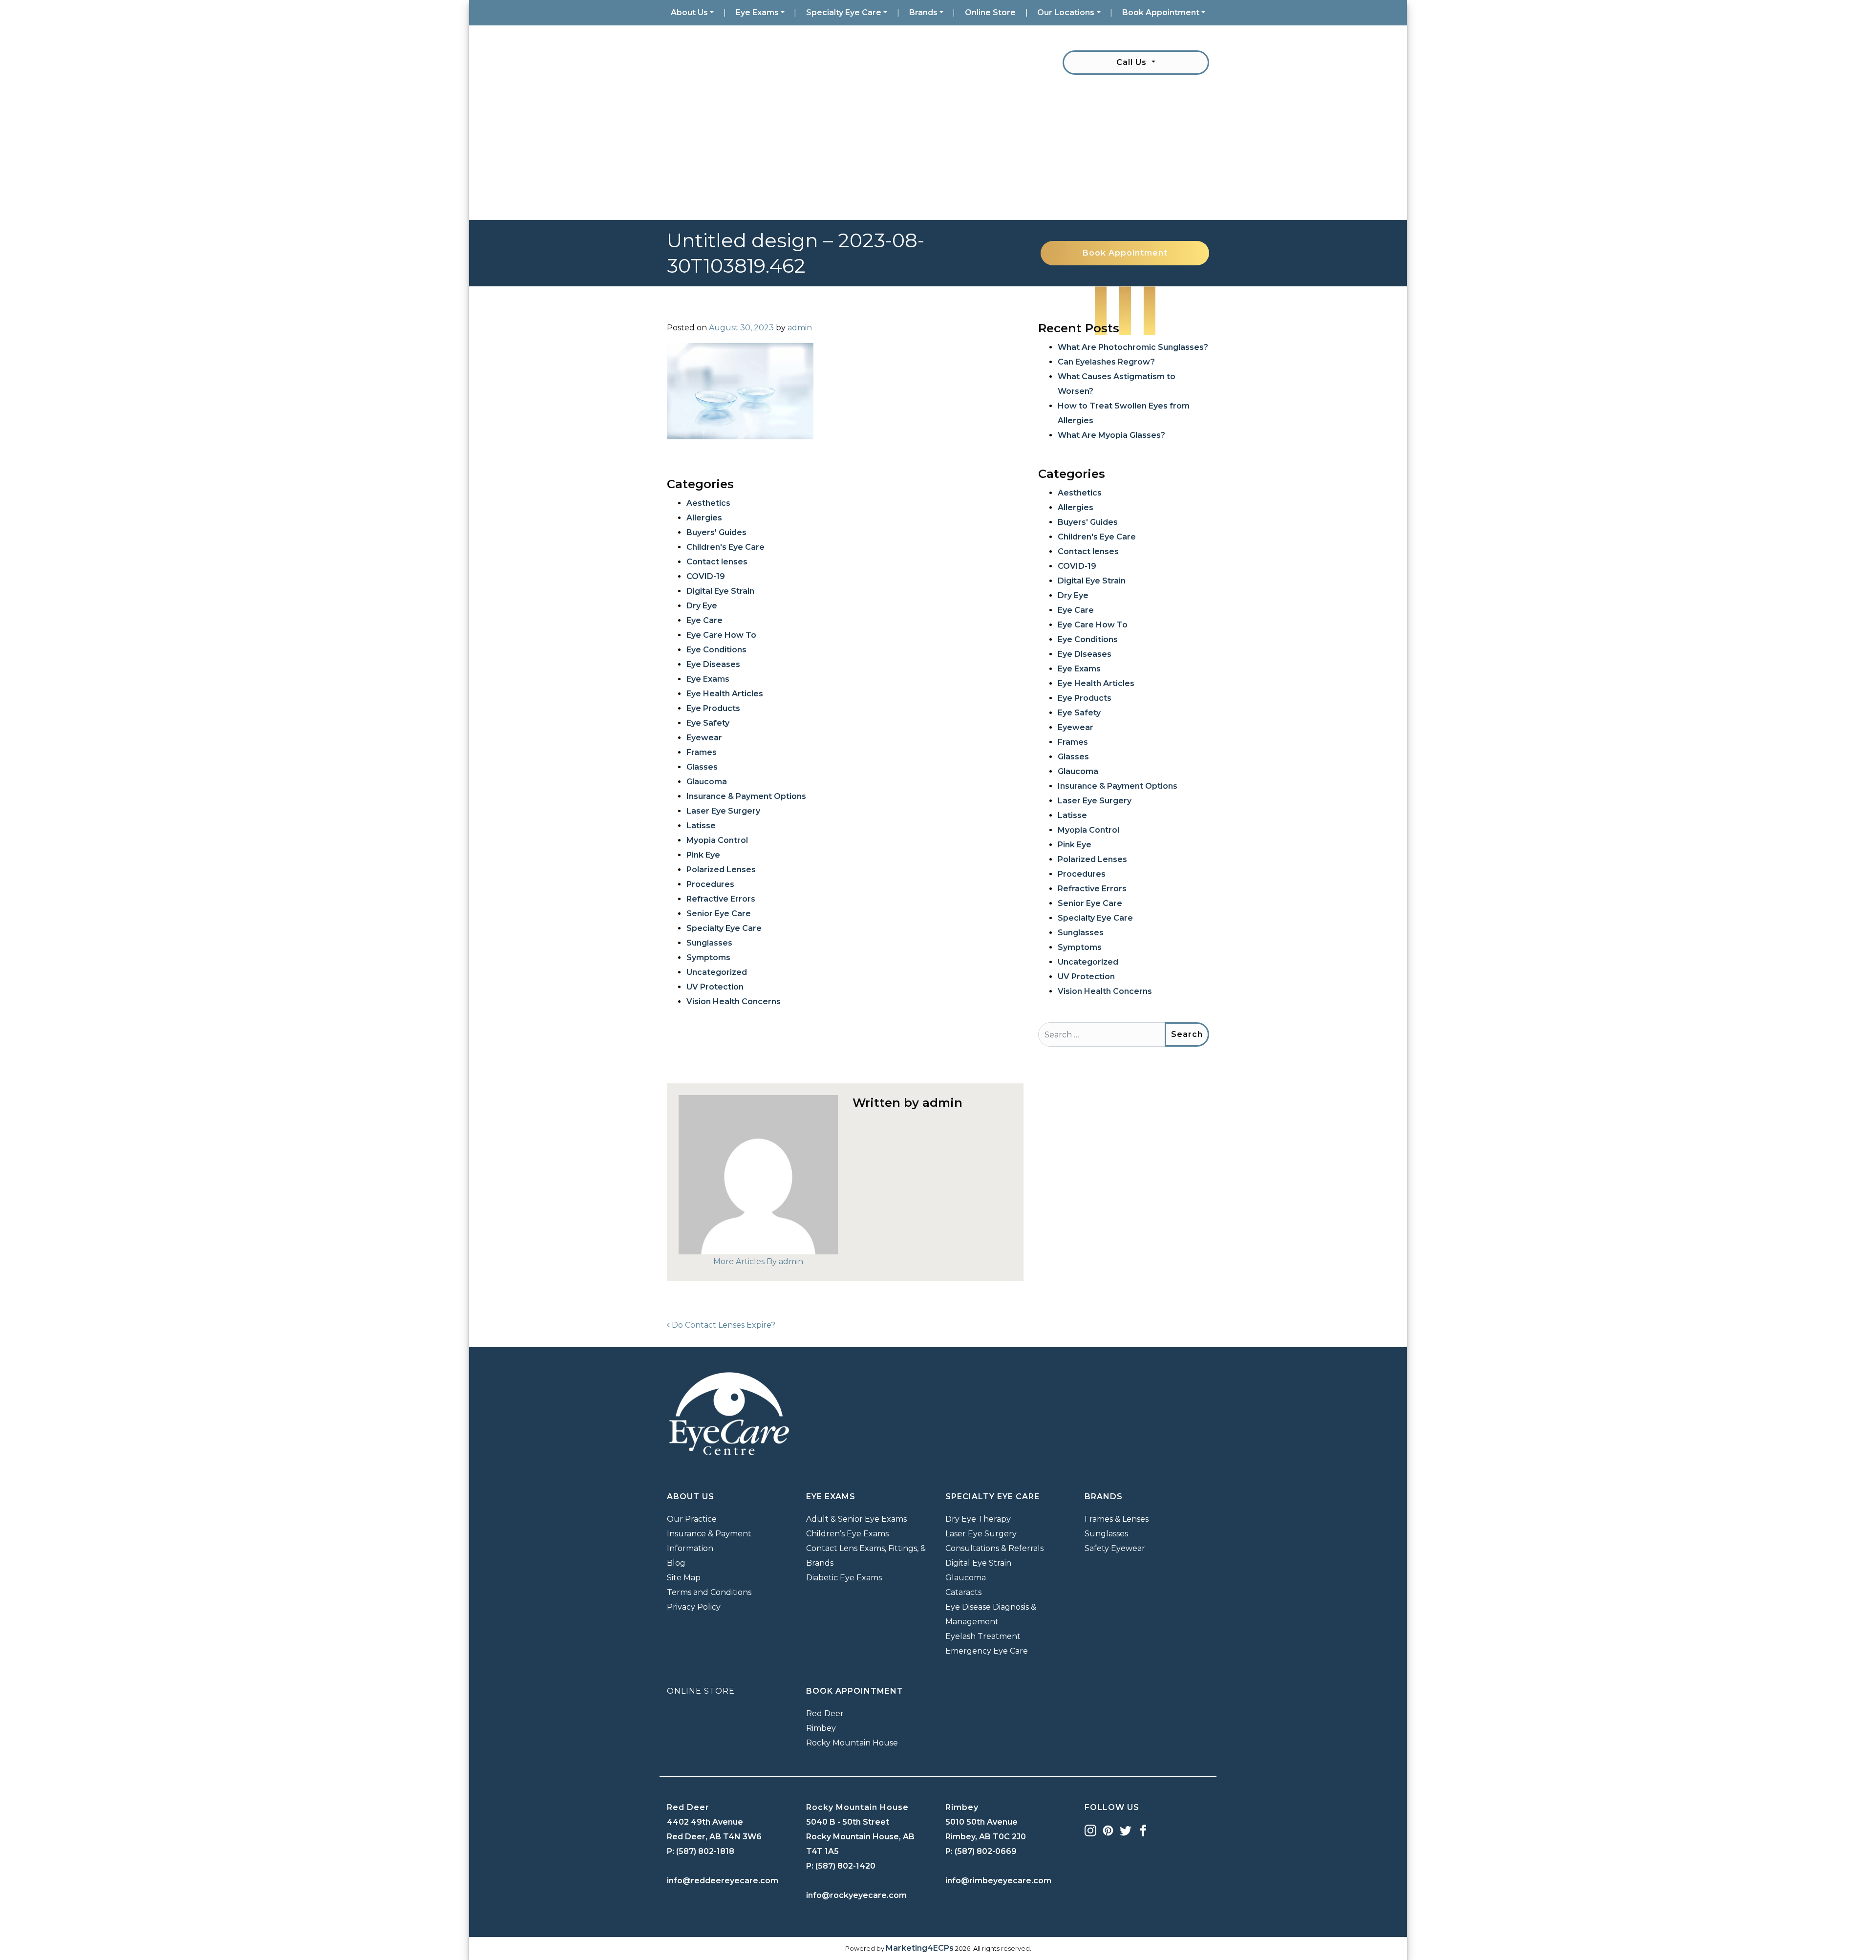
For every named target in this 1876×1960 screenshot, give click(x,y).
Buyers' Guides (716, 532)
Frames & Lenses (1117, 1519)
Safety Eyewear (1115, 1548)
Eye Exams (757, 12)
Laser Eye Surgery (723, 811)
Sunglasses (709, 943)
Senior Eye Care (719, 914)
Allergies (704, 518)
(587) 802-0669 (986, 1851)
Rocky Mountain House (852, 1743)
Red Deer (825, 1713)
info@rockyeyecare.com (856, 1895)
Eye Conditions (716, 650)
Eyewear (704, 738)
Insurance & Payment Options (746, 796)
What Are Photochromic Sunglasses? (1133, 347)
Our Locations (1066, 12)
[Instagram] (1090, 1830)
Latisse (701, 826)
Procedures (710, 884)
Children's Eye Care (725, 547)
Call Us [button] (1133, 62)
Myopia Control (717, 840)
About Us (689, 12)
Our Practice (692, 1519)
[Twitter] (1126, 1830)
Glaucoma (707, 782)
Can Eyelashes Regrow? (1106, 362)
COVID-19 (706, 576)
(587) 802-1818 (705, 1851)
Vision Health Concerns (734, 1002)
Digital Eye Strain (720, 591)
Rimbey (821, 1728)
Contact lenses (717, 562)
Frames (702, 752)
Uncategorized (717, 972)
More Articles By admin (758, 1261)
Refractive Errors (721, 899)
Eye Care (704, 620)
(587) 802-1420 (845, 1866)
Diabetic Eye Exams (844, 1578)
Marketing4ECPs (920, 1948)
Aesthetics (708, 503)
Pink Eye (703, 855)
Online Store (990, 12)
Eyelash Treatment (983, 1636)
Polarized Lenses (721, 870)
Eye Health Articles (725, 694)
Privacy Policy (694, 1607)
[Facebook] (1143, 1830)
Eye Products (713, 708)
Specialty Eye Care (844, 12)
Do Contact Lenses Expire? (723, 1325)
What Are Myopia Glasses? (1111, 435)
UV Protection (715, 987)
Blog (676, 1563)
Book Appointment (1161, 12)
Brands (923, 12)
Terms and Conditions (709, 1592)
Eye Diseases (713, 664)
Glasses (702, 767)
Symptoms (708, 958)
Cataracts (963, 1592)
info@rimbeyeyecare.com (998, 1881)
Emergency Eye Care (987, 1651)
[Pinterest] (1108, 1830)
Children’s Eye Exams (847, 1534)
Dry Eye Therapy (978, 1519)
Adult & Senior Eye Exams (856, 1519)
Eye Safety (708, 723)
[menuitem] (692, 13)
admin (800, 328)
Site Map (684, 1578)
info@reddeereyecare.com (723, 1881)
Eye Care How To (721, 635)
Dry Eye (702, 606)
